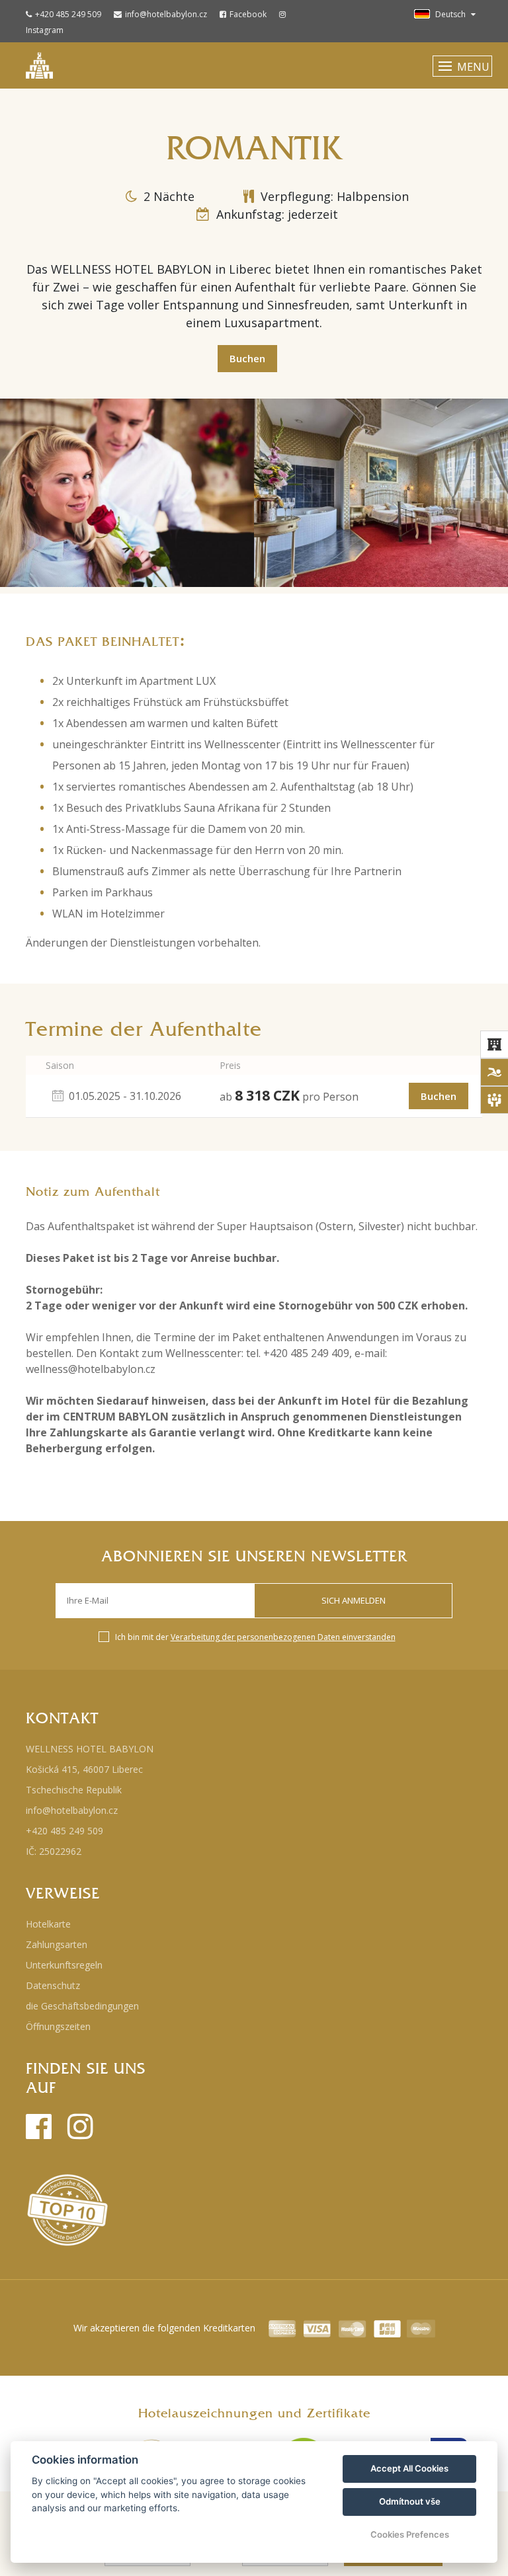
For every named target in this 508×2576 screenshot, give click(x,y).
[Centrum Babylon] (494, 1072)
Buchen (247, 358)
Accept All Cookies (409, 2468)
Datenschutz (53, 1985)
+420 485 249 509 (68, 14)
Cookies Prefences (410, 2534)
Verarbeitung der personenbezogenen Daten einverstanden (283, 1637)
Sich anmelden (354, 1600)
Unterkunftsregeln (64, 1965)
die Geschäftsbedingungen (82, 2006)
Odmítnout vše (410, 2501)
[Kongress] (494, 1100)
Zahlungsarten (57, 1944)
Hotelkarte (48, 1924)
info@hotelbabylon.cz (166, 14)
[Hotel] (494, 1044)
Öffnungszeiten (58, 2026)
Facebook (248, 14)
